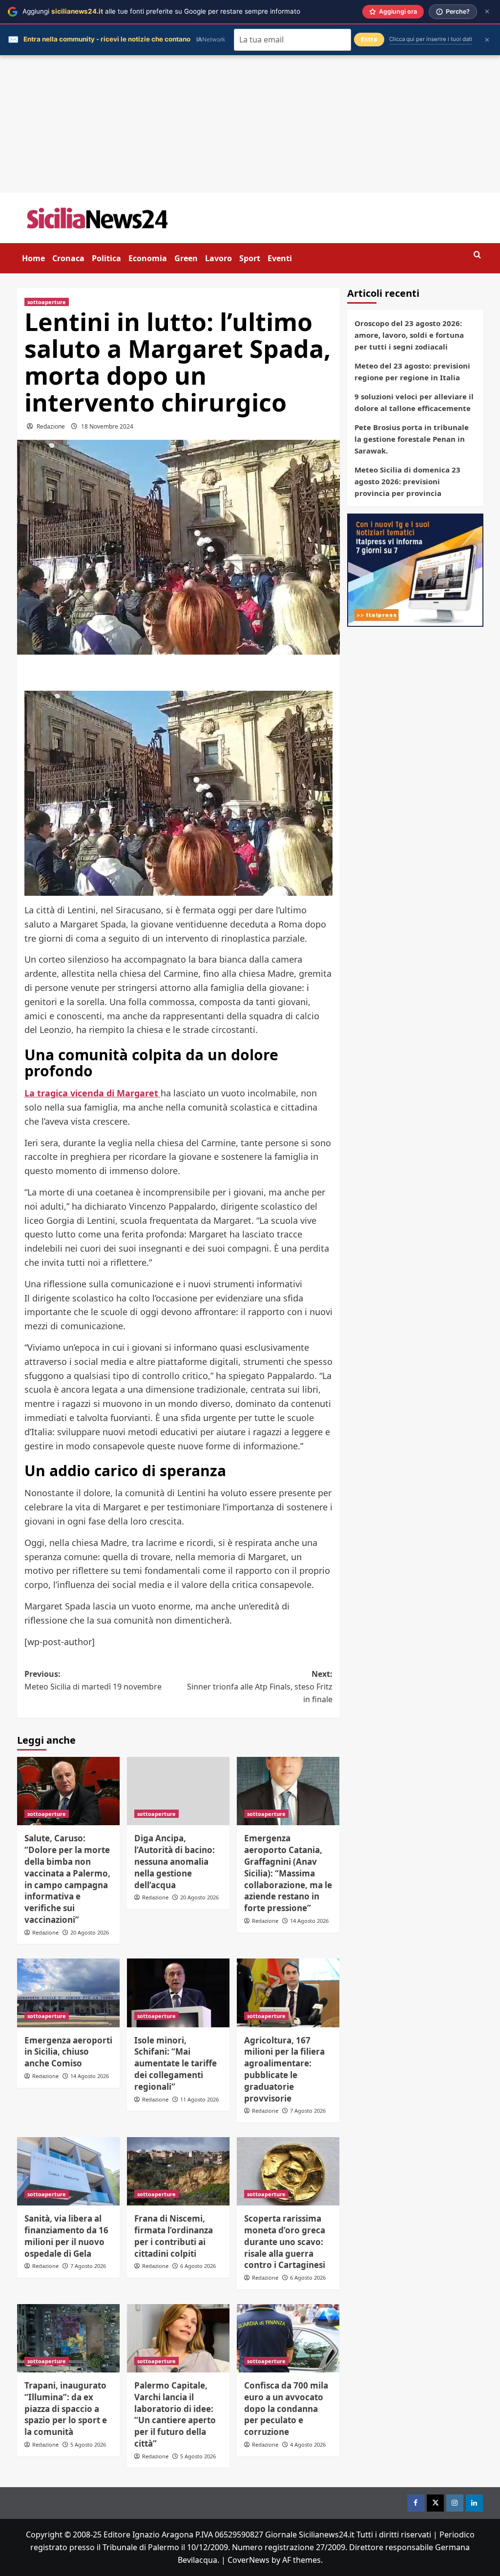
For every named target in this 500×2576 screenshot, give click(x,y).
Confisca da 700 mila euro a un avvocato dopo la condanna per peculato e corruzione (286, 2409)
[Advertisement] (250, 124)
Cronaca (68, 258)
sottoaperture (47, 302)
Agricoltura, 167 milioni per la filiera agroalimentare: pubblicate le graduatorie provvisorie (284, 2069)
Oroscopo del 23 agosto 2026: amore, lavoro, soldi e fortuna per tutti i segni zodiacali (409, 335)
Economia (148, 258)
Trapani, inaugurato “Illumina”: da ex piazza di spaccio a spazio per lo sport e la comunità (66, 2409)
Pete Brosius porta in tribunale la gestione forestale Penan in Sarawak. (412, 439)
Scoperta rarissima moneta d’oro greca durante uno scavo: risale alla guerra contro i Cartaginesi (285, 2242)
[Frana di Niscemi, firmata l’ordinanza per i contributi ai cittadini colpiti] (178, 2171)
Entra (369, 39)
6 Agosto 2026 (198, 2266)
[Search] (477, 255)
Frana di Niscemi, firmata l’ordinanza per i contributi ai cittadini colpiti (174, 2236)
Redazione (51, 426)
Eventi (280, 258)
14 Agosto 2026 (309, 1921)
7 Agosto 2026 (308, 2111)
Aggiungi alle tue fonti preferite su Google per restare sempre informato (161, 11)
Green (186, 258)
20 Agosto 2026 (90, 1932)
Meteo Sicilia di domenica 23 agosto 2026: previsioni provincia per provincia (407, 481)
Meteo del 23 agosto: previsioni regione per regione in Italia (412, 371)
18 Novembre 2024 (107, 426)
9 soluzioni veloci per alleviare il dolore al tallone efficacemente (414, 402)
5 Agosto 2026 (88, 2444)
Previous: (93, 1680)
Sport (250, 258)
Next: (260, 1686)
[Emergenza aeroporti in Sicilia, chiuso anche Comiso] (68, 1993)
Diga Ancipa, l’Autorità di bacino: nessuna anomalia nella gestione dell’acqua (175, 1861)
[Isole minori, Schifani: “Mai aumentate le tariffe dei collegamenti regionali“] (178, 1993)
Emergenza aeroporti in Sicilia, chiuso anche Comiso (68, 2052)
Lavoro (219, 258)
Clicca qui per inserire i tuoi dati (431, 39)
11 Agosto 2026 (199, 2099)
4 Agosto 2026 (308, 2444)
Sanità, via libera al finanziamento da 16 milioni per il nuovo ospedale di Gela (66, 2236)
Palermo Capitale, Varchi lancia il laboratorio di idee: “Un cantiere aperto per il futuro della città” (175, 2414)
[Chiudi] (487, 11)
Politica (106, 258)
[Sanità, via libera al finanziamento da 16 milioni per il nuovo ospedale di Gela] (68, 2171)
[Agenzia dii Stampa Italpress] (415, 569)
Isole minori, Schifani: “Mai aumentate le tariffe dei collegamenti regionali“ (176, 2063)
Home (33, 258)
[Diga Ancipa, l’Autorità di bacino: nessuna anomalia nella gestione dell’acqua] (178, 1791)
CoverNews (249, 2560)
